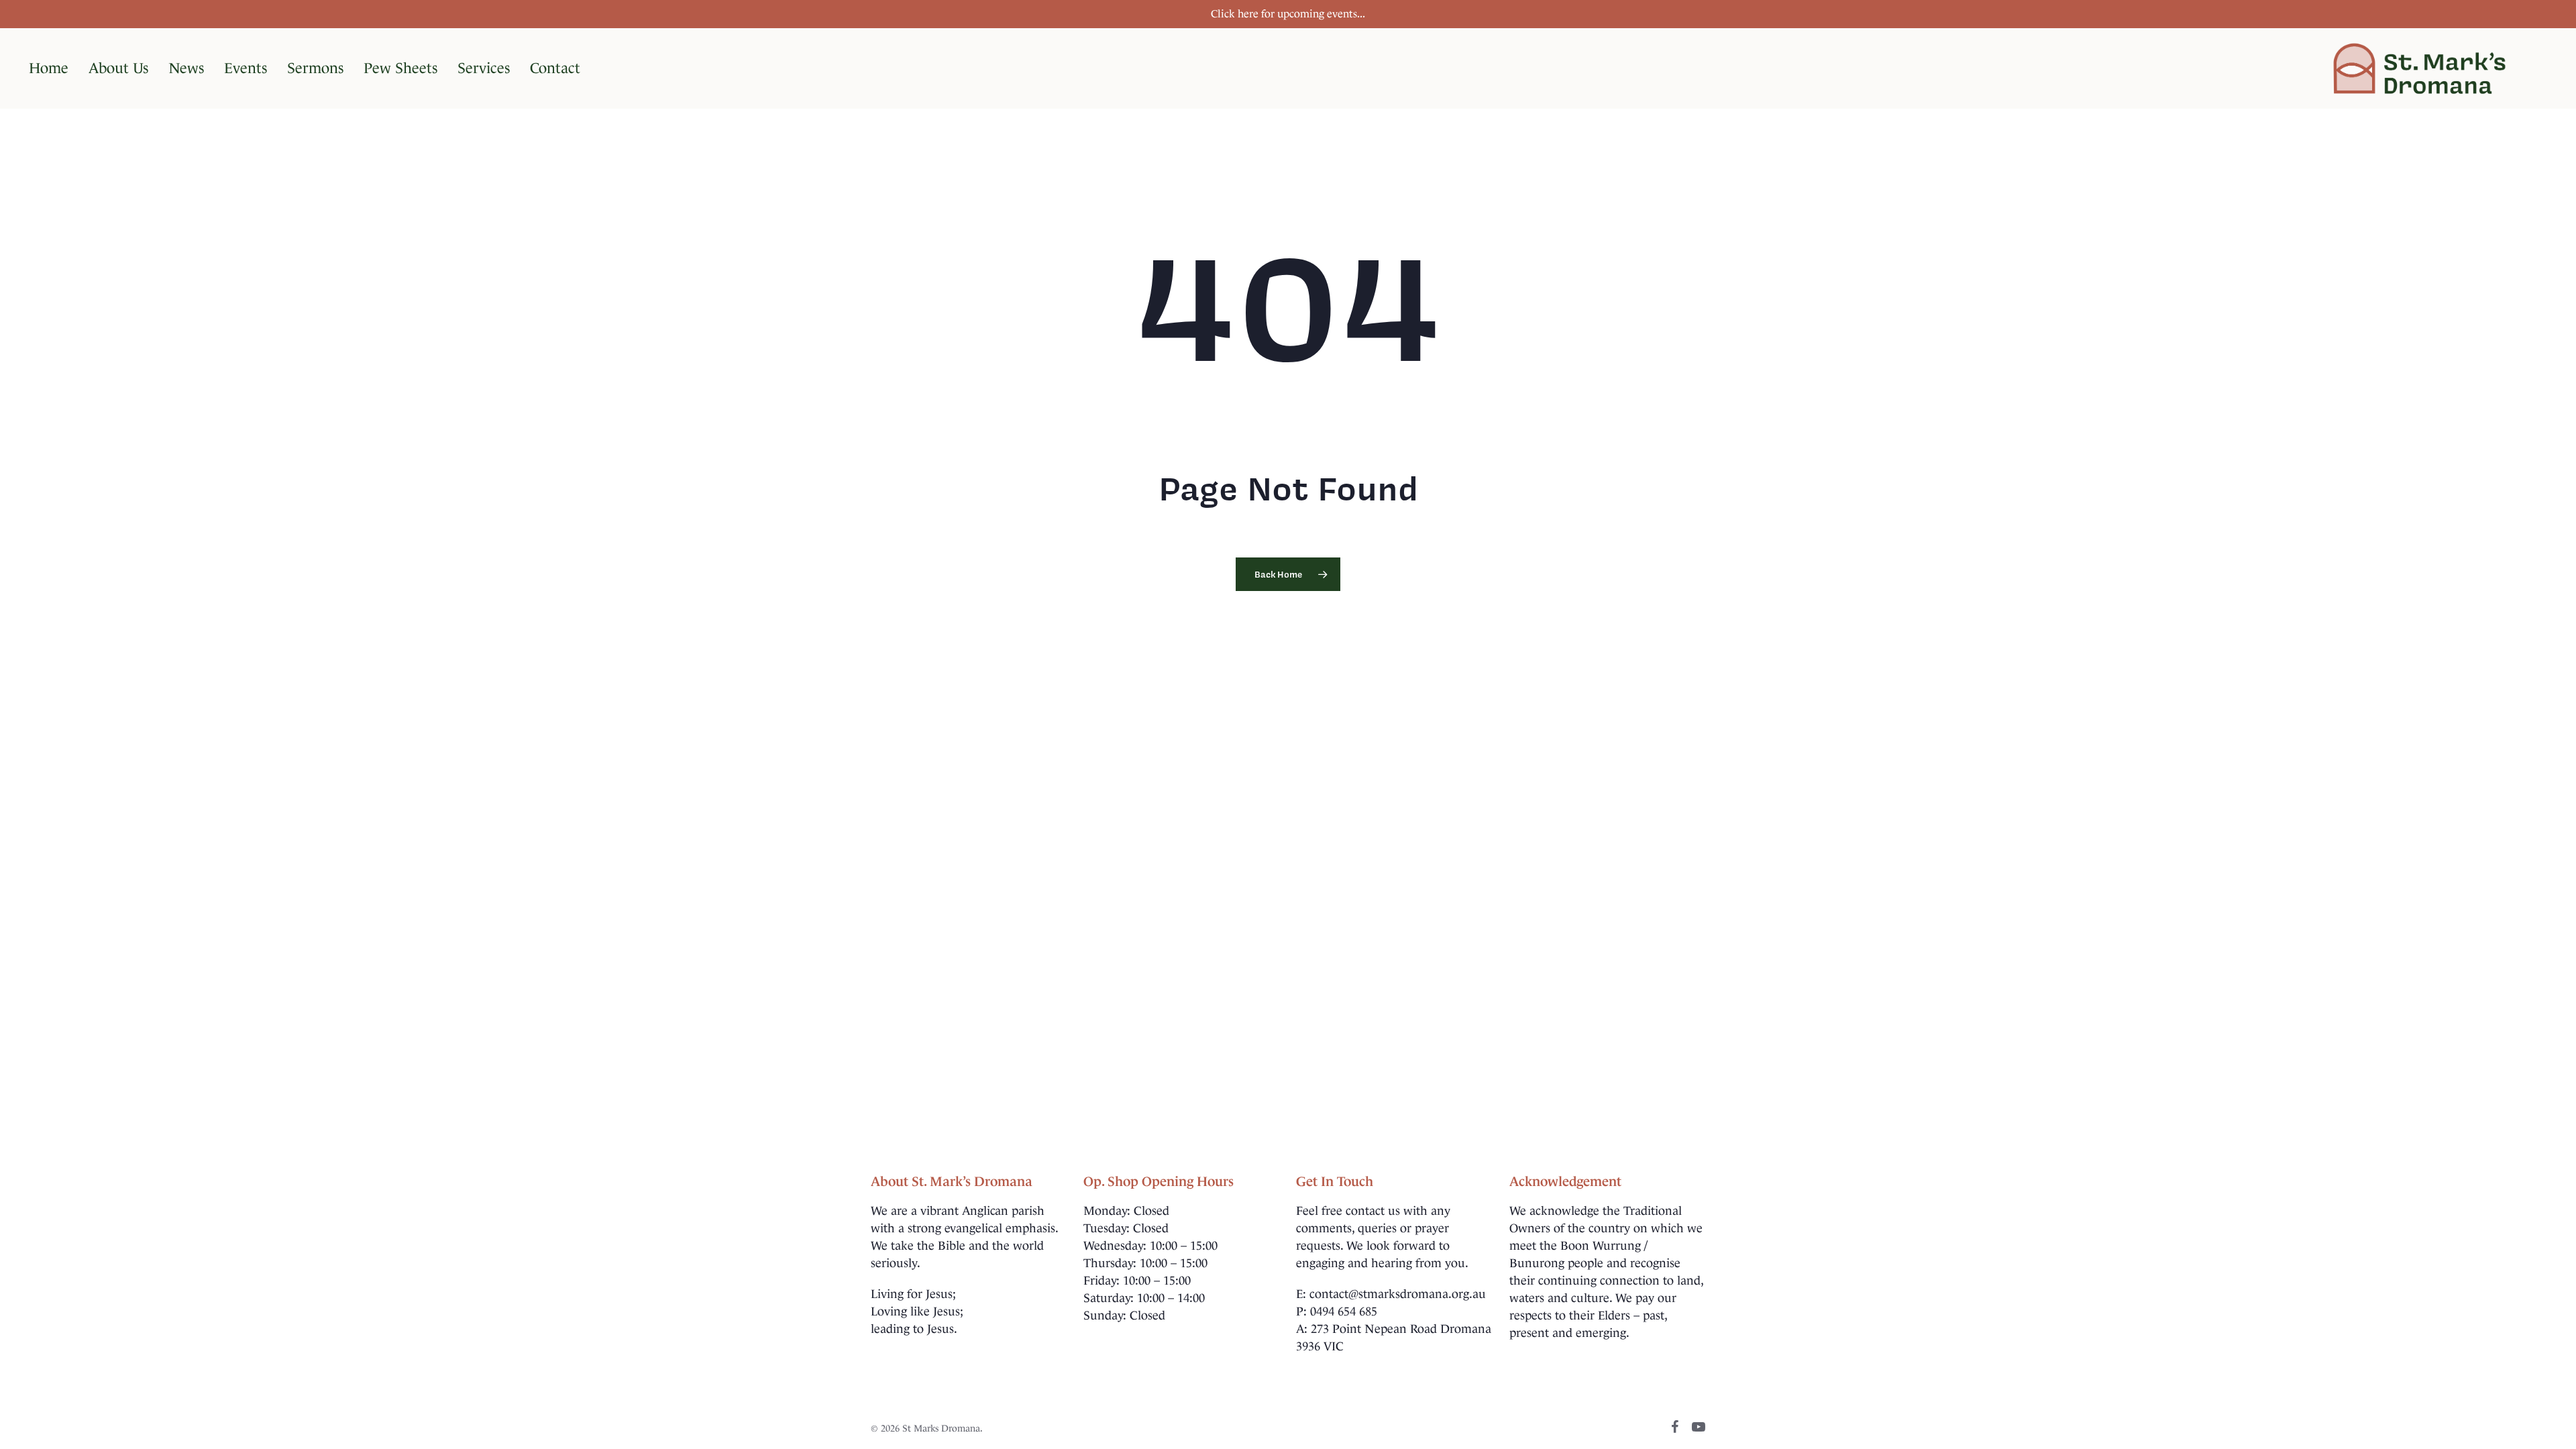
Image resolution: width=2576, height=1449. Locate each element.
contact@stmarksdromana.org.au (1398, 1294)
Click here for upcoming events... (1288, 14)
